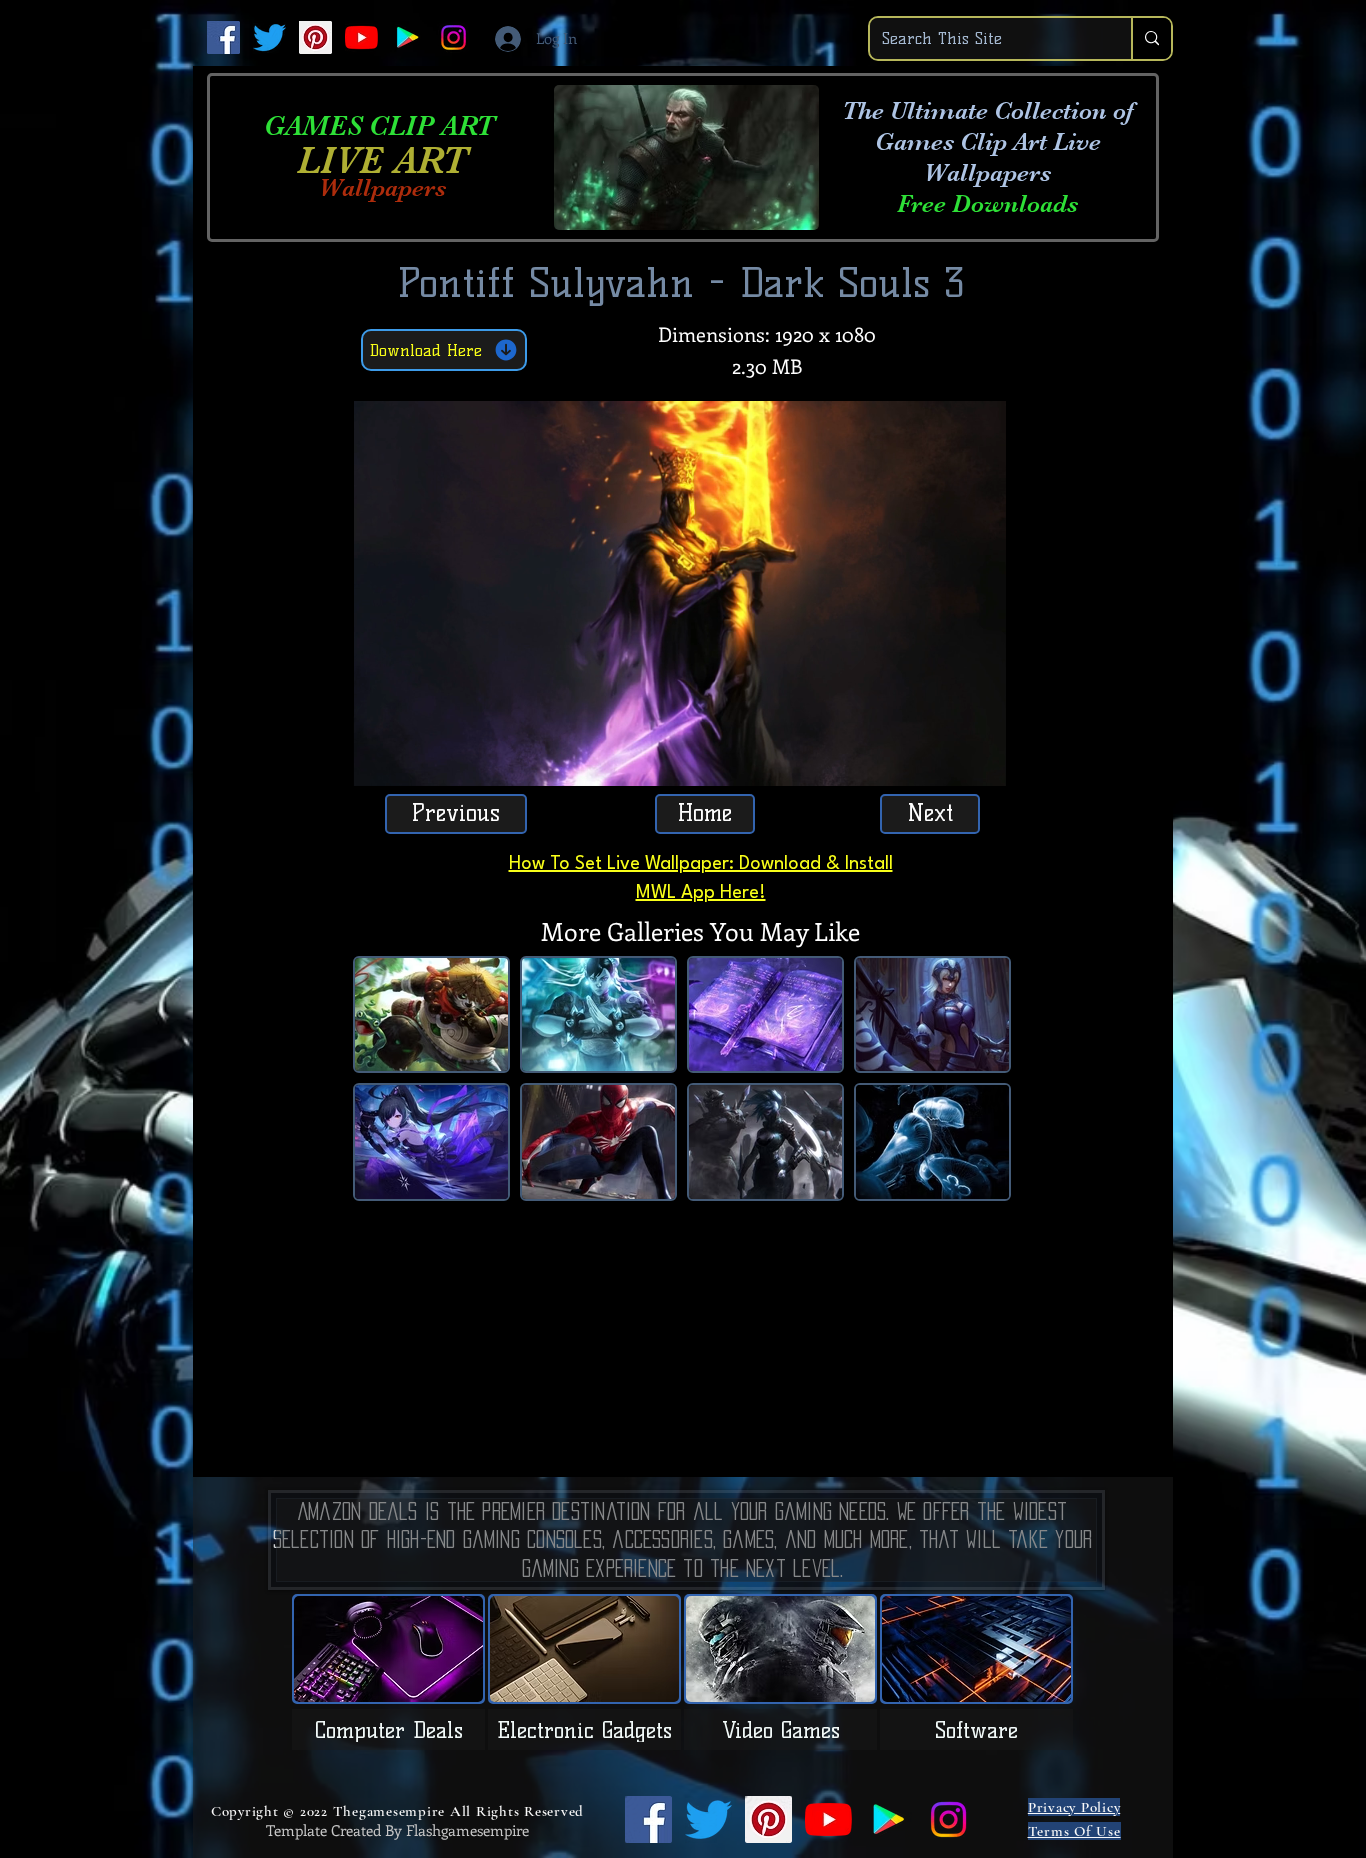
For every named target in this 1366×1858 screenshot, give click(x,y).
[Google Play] (407, 37)
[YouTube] (361, 37)
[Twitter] (269, 37)
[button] (980, 764)
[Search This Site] (1151, 38)
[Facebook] (223, 37)
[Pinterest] (315, 37)
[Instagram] (453, 37)
